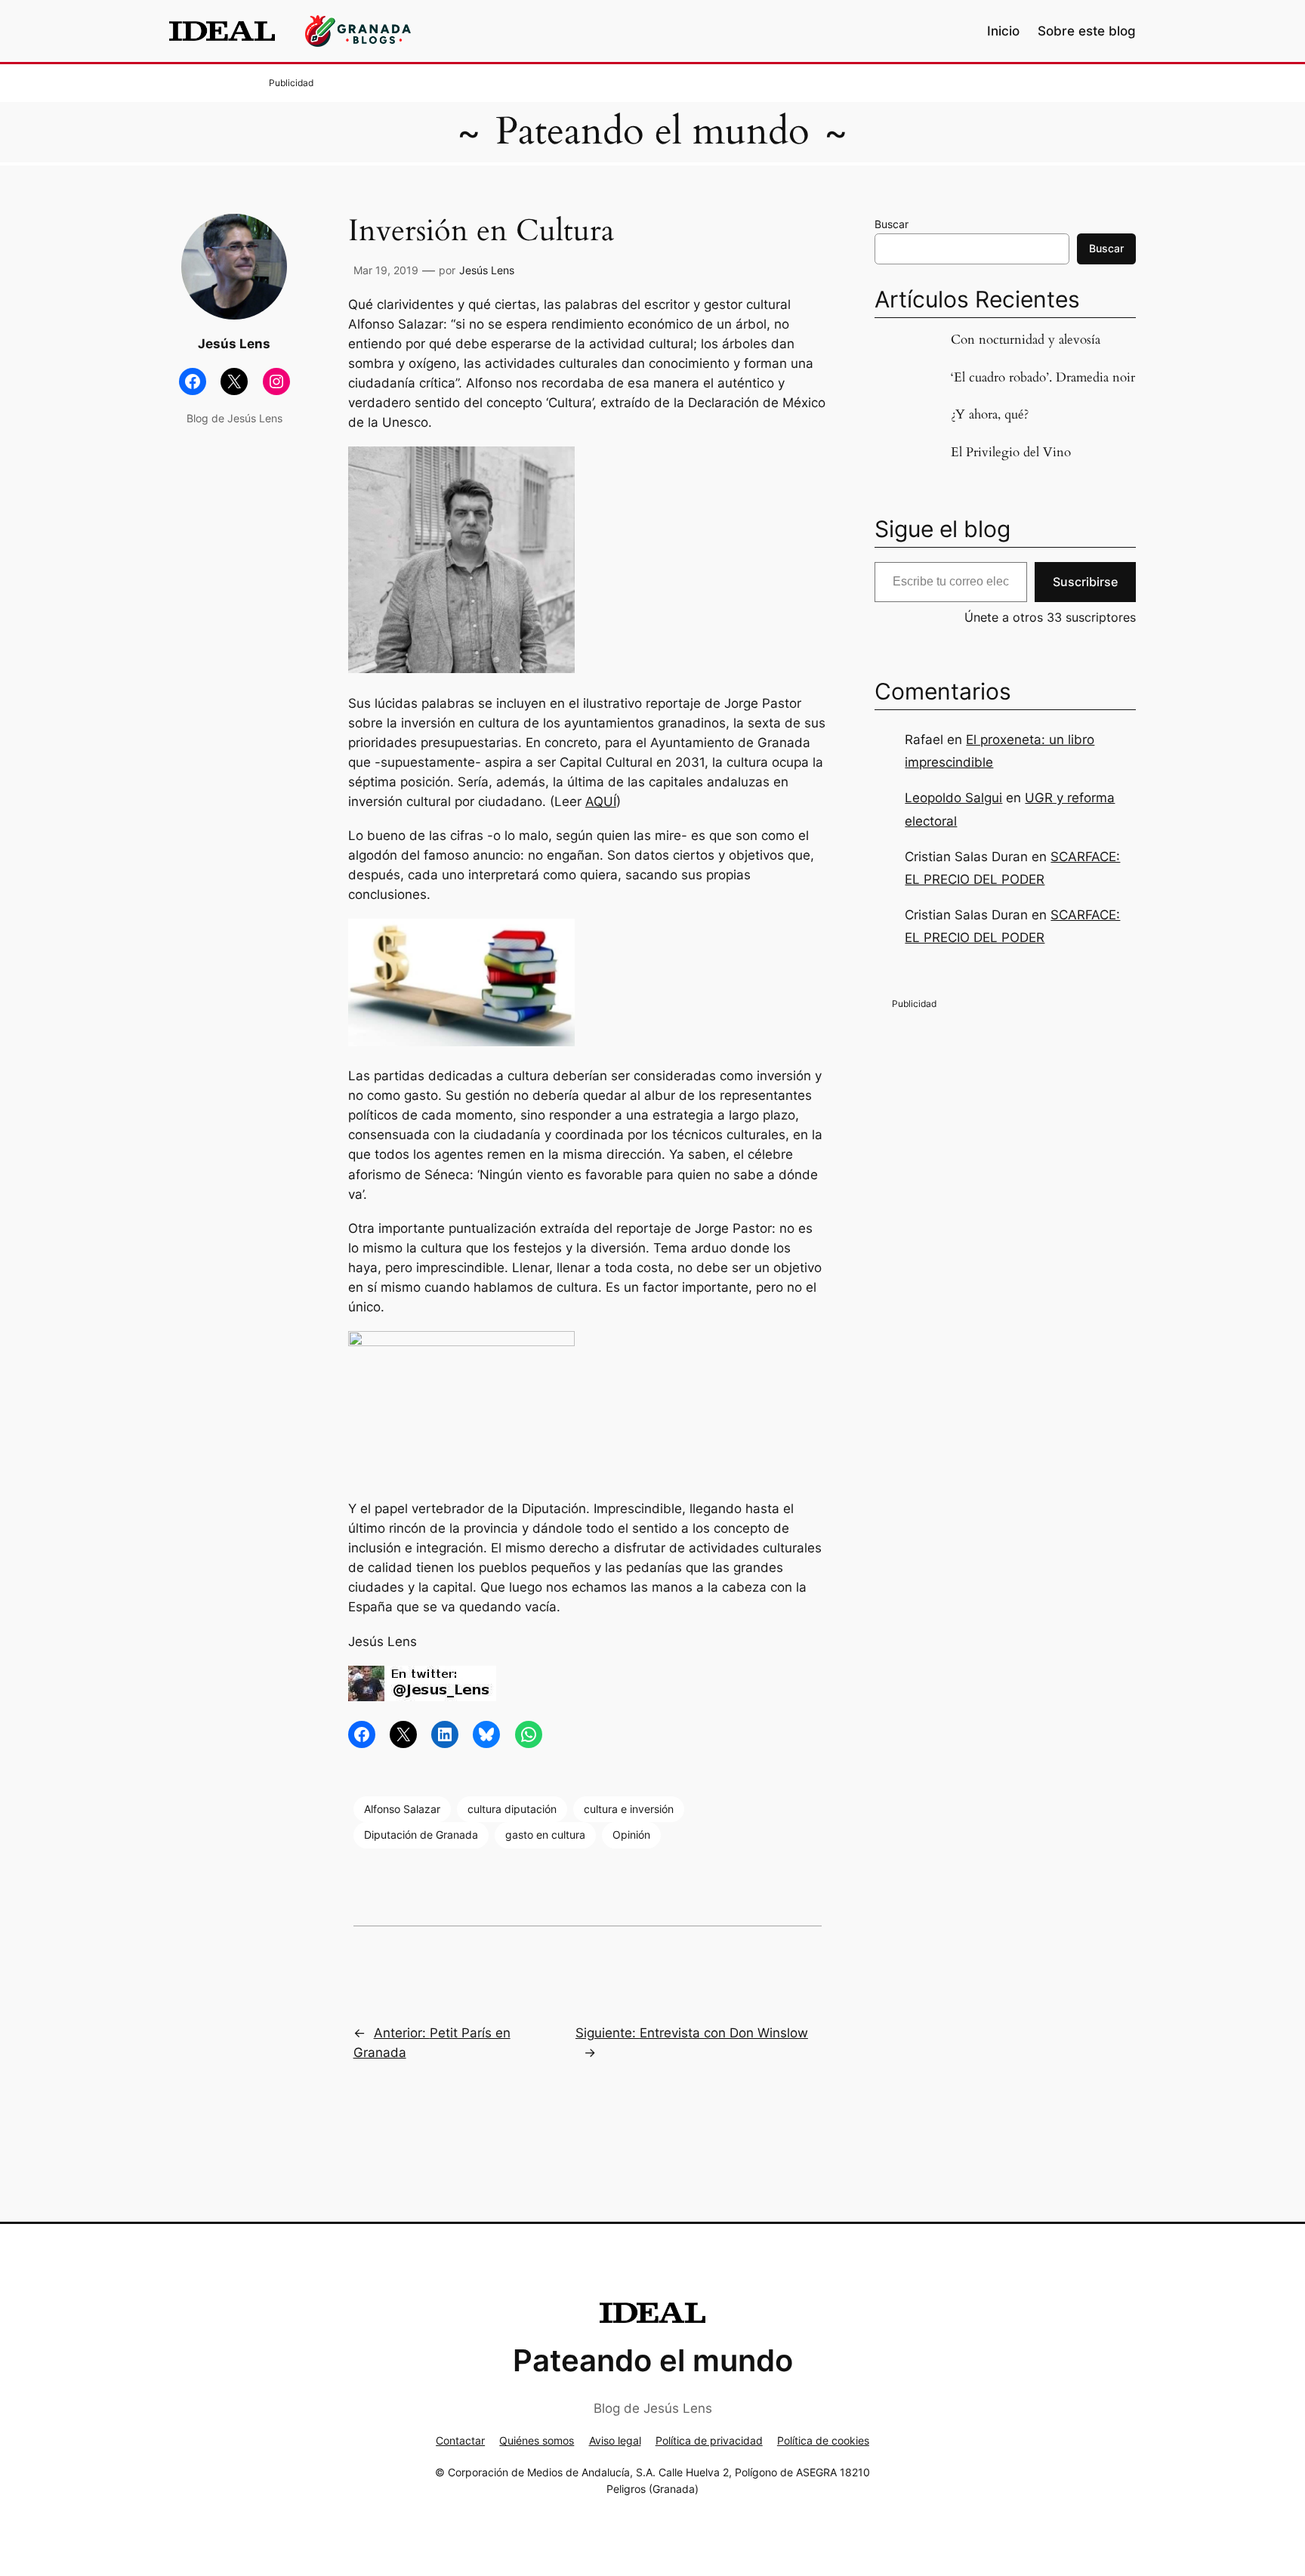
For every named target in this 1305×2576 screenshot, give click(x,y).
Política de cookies (823, 2440)
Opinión (631, 1835)
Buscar (892, 224)
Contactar (460, 2440)
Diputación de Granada (421, 1835)
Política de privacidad (709, 2440)
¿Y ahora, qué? (990, 415)
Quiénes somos (537, 2440)
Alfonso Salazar (402, 1809)
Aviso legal (615, 2440)
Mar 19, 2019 (386, 270)
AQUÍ (601, 802)
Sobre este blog (1087, 31)
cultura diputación (512, 1809)
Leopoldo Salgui (953, 798)
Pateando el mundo (652, 131)
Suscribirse (1085, 582)
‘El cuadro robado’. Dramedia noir (1043, 378)
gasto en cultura (545, 1835)
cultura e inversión (629, 1809)
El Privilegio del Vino (1011, 452)
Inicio (1003, 31)
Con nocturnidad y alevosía (1026, 340)
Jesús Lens (487, 270)
